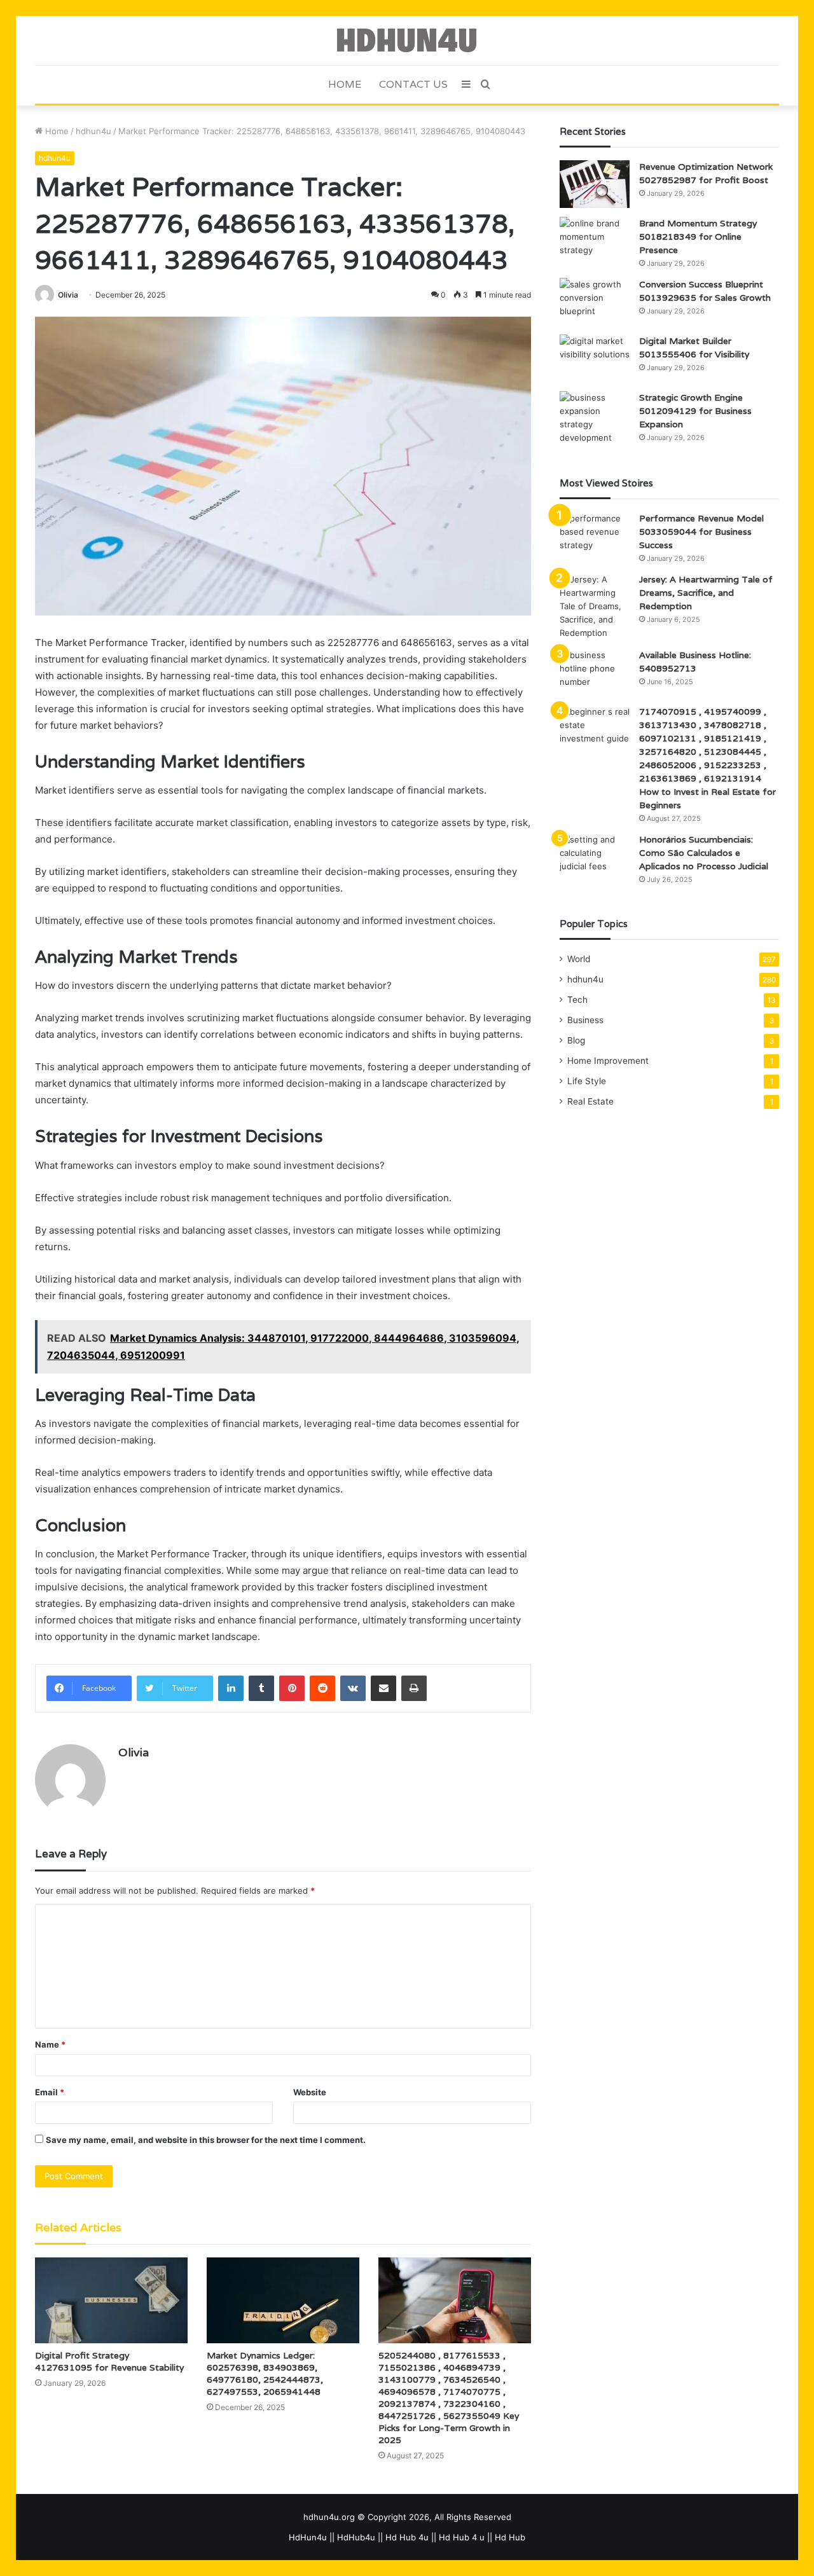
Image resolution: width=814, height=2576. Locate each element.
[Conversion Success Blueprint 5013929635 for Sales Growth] (595, 302)
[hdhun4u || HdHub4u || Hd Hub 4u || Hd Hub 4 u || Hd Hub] (407, 40)
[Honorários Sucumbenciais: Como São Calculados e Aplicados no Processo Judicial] (595, 857)
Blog (576, 1040)
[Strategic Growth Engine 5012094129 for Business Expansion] (595, 418)
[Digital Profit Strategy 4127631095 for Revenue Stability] (111, 2300)
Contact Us (413, 84)
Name (50, 2044)
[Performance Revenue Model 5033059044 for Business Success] (595, 536)
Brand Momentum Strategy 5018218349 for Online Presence (698, 237)
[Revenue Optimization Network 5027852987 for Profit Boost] (595, 184)
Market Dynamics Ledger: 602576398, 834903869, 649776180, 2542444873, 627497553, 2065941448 (265, 2373)
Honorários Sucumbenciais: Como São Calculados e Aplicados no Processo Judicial (704, 853)
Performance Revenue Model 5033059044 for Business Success (701, 532)
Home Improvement (608, 1061)
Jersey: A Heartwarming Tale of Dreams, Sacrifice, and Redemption (706, 593)
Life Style (587, 1081)
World (579, 959)
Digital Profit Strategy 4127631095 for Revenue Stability (109, 2361)
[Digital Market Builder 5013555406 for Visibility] (595, 358)
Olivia (68, 295)
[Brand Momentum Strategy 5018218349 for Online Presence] (595, 241)
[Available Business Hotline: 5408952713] (595, 672)
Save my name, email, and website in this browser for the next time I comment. (206, 2140)
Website (310, 2092)
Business (585, 1020)
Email (50, 2092)
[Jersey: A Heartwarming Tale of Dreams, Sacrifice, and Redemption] (595, 606)
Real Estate (590, 1101)
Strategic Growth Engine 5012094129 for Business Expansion (695, 411)
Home (345, 84)
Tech (577, 1000)
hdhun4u (93, 131)
